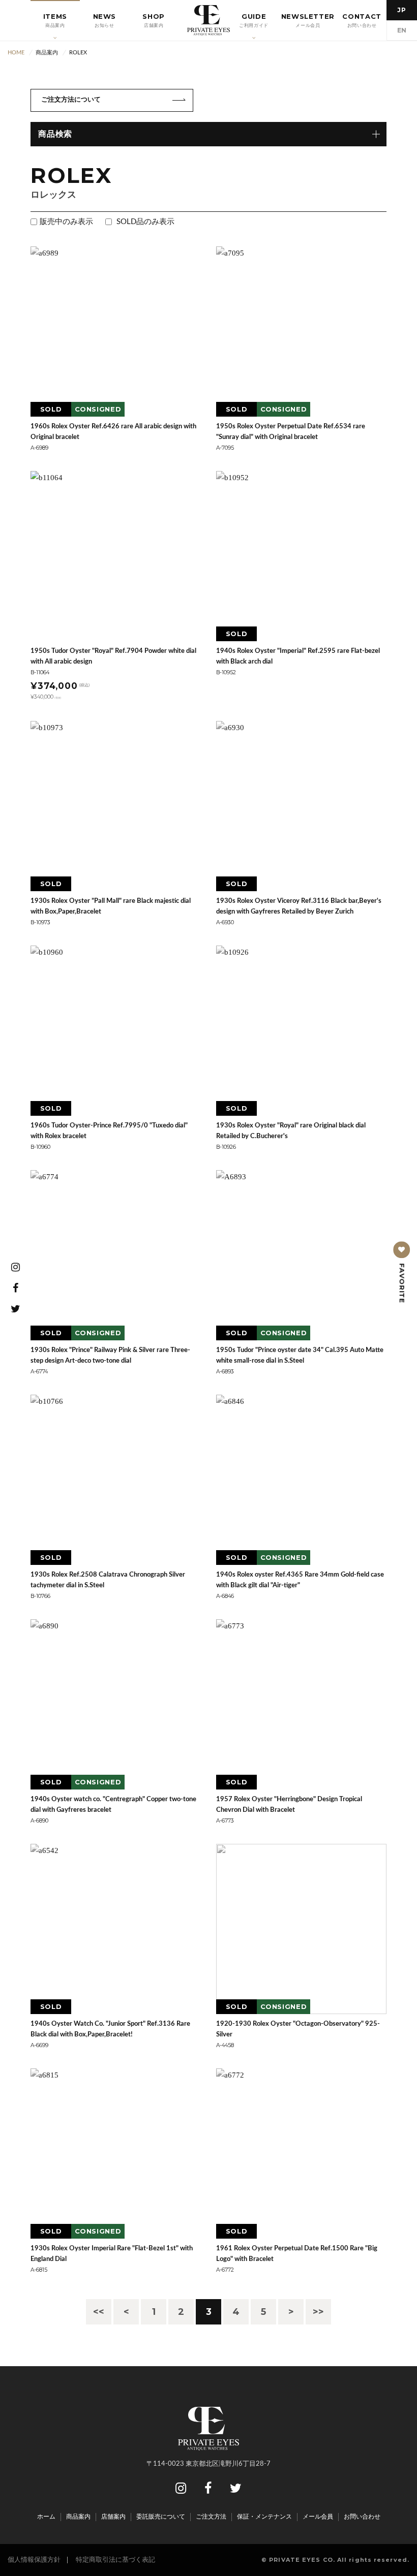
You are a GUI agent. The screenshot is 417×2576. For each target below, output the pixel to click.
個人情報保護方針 (34, 2560)
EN (402, 30)
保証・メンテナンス (264, 2517)
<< (99, 2312)
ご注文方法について (71, 100)
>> (318, 2312)
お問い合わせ (362, 2517)
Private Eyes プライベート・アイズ (208, 20)
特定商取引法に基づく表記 (115, 2560)
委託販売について (161, 2517)
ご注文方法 (211, 2517)
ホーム (46, 2517)
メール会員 (318, 2517)
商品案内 (78, 2517)
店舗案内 (113, 2517)
